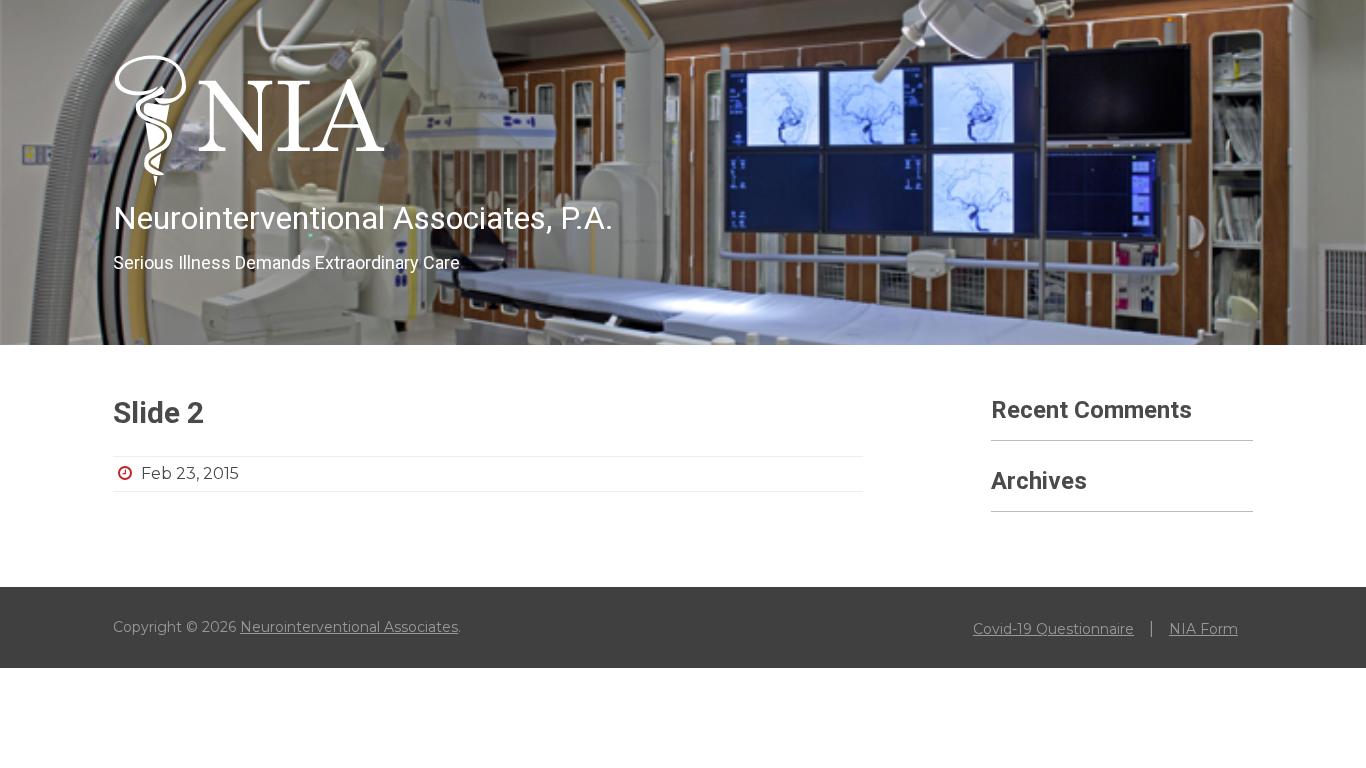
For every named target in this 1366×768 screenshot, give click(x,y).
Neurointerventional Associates (349, 627)
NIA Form (1203, 629)
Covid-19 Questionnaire (1053, 629)
